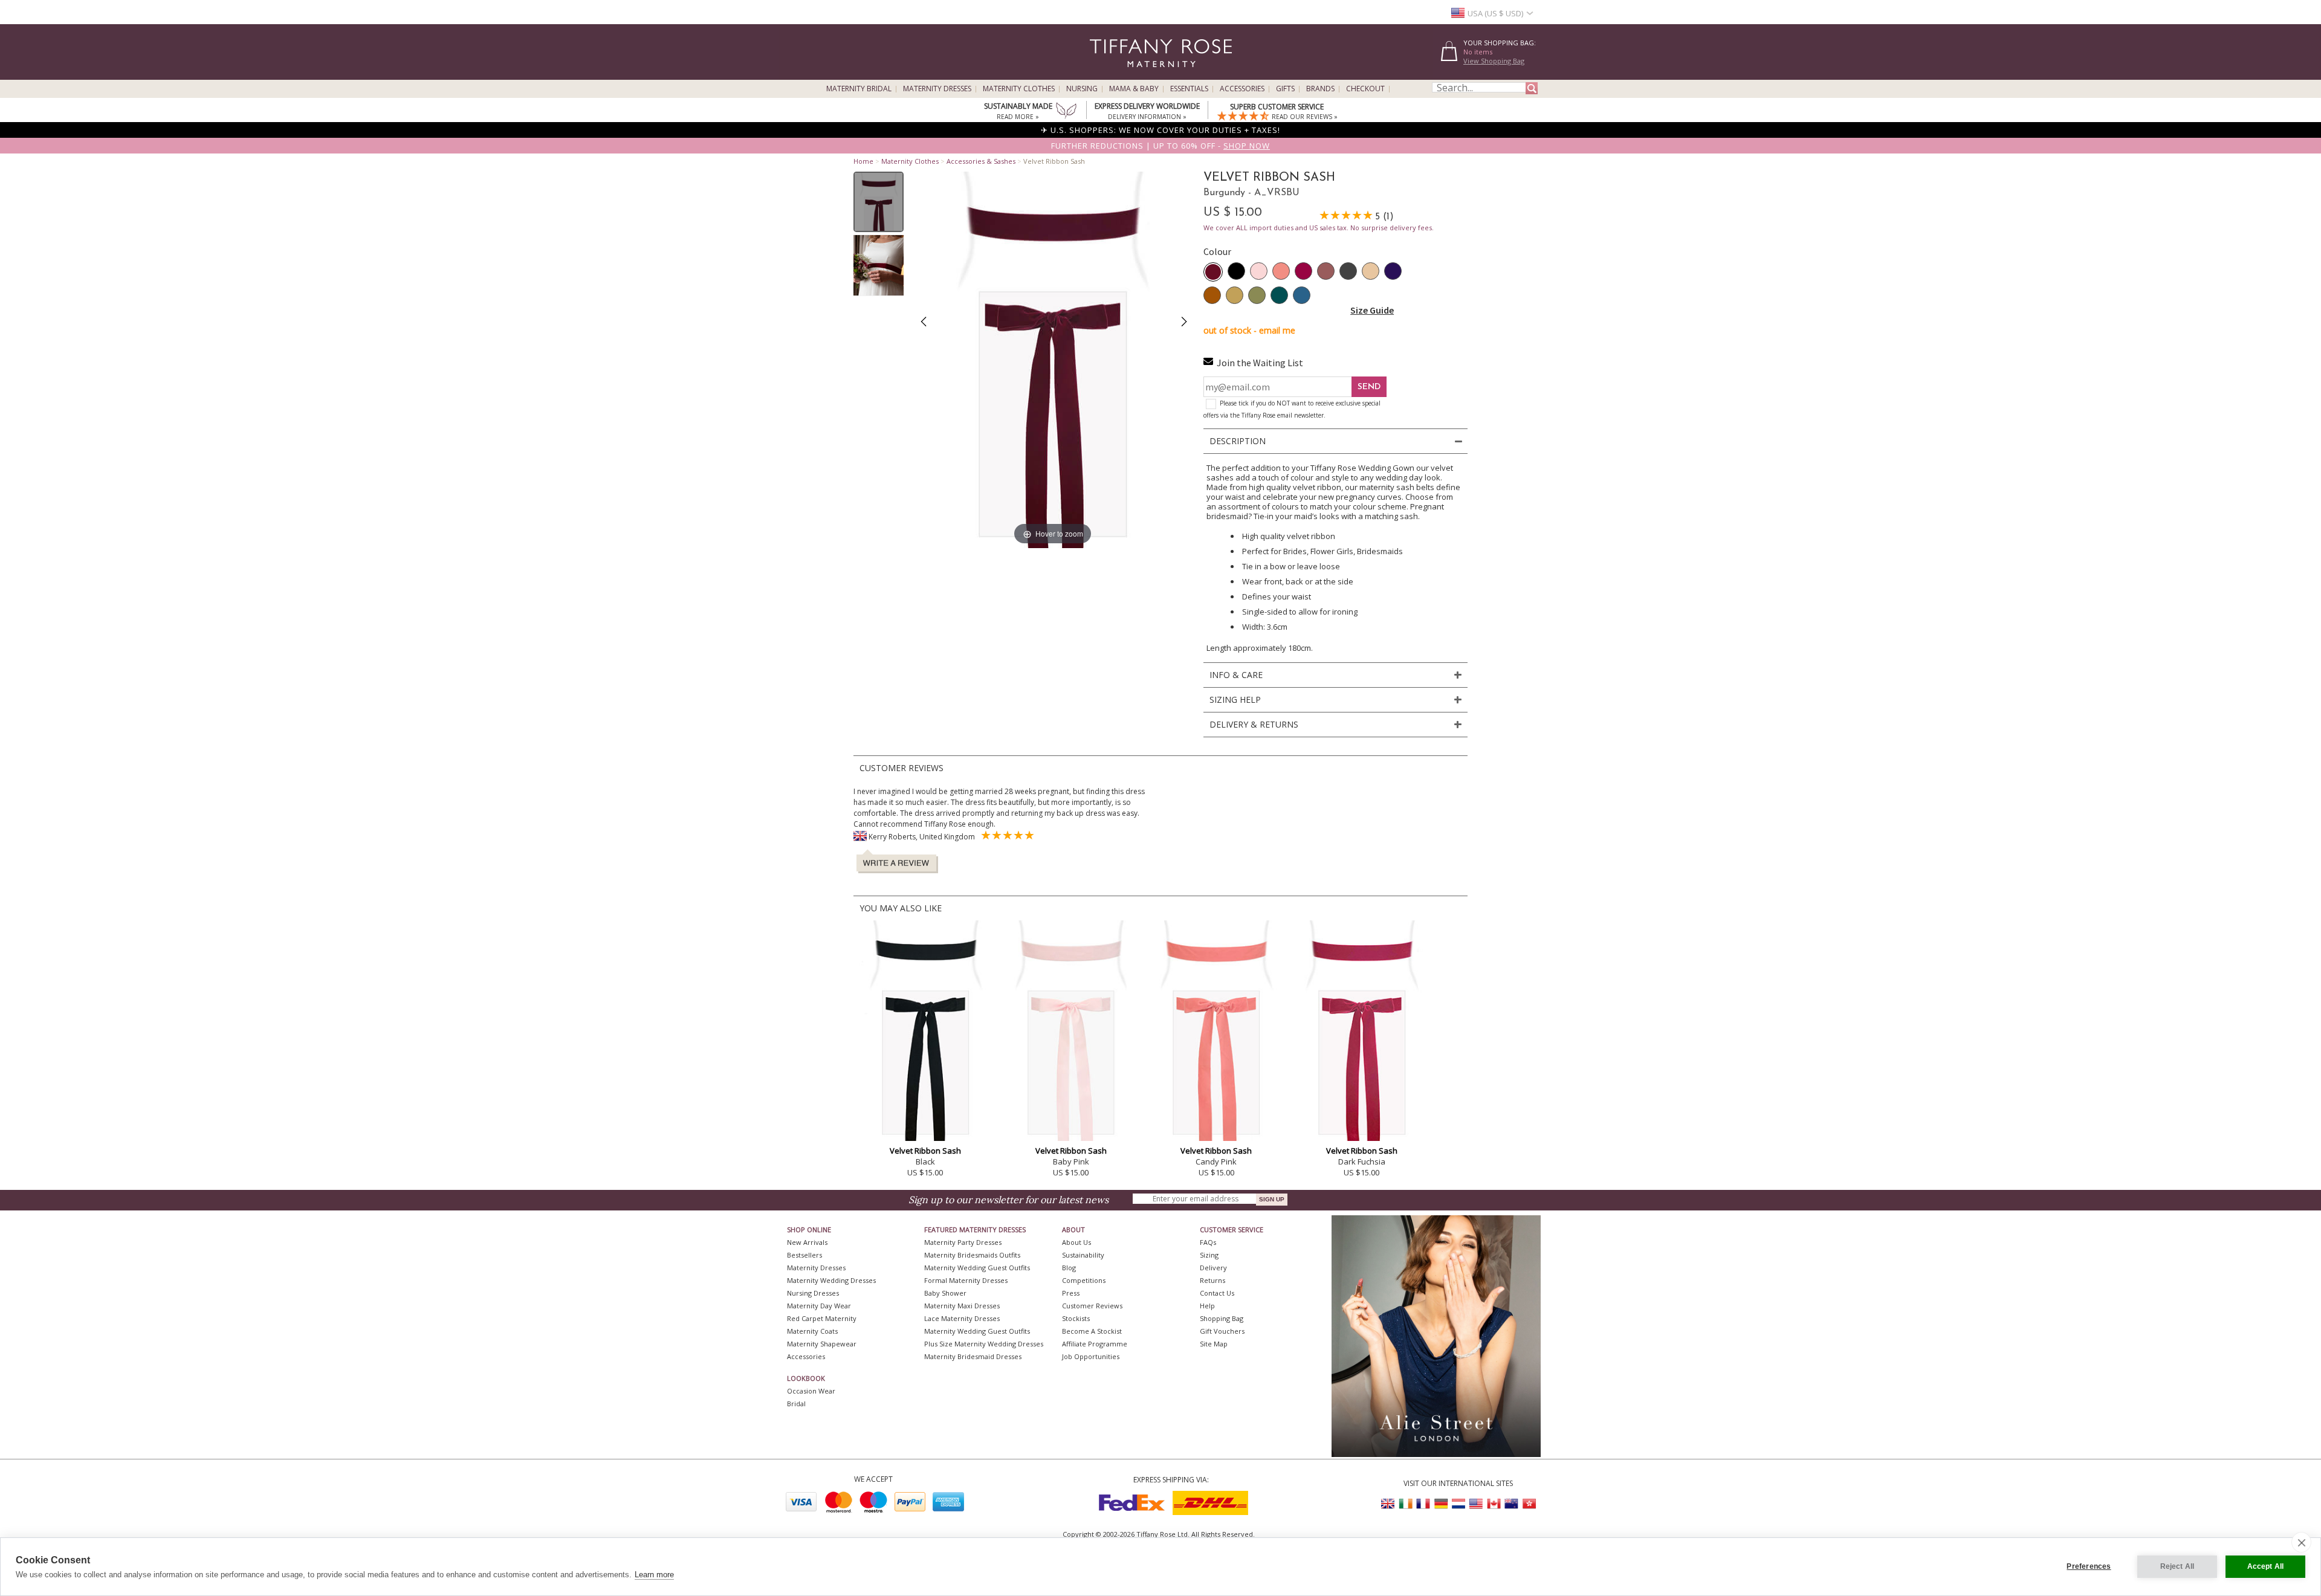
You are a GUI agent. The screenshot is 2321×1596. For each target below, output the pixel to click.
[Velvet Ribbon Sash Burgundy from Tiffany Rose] (879, 202)
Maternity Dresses (937, 89)
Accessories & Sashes (981, 161)
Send (1369, 387)
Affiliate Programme (1095, 1344)
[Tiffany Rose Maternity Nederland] (1458, 1504)
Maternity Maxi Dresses (962, 1306)
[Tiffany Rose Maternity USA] (1476, 1504)
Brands (1320, 89)
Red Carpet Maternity (822, 1318)
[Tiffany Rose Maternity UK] (1388, 1504)
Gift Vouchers (1222, 1331)
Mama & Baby (1134, 89)
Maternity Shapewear (822, 1344)
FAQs (1208, 1242)
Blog (1069, 1268)
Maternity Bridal (859, 89)
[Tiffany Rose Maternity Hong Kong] (1529, 1504)
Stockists (1076, 1318)
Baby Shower (945, 1293)
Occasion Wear (811, 1391)
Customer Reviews (1092, 1306)
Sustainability (1083, 1255)
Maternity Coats (812, 1331)
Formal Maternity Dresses (966, 1280)
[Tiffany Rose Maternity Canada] (1494, 1504)
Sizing (1209, 1255)
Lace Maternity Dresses (962, 1318)
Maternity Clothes (1019, 89)
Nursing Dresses (813, 1293)
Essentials (1189, 89)
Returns (1212, 1280)
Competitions (1084, 1280)
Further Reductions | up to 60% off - (1160, 146)
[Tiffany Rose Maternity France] (1423, 1504)
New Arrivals (807, 1242)
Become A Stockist (1092, 1331)
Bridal (796, 1404)
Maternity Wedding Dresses (831, 1280)
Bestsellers (804, 1255)
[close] (2301, 1542)
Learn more (654, 1575)
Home (863, 161)
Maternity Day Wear (819, 1306)
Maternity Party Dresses (963, 1242)
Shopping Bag (1222, 1318)
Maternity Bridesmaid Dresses (973, 1356)
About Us (1076, 1242)
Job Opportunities (1091, 1356)
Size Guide (1372, 310)
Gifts (1285, 89)
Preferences (2089, 1566)
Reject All (2177, 1566)
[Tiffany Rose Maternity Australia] (1511, 1504)
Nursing (1082, 89)
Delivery (1213, 1268)
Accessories (1242, 89)
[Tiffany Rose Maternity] (1106, 75)
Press (1071, 1293)
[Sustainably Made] (1066, 112)
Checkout (1365, 89)
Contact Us (1217, 1293)
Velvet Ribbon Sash (925, 1151)
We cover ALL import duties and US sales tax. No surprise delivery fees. (1319, 228)
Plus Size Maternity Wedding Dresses (984, 1344)
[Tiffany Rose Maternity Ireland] (1406, 1504)
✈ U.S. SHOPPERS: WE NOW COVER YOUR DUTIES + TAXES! (1160, 130)
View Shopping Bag (1494, 61)
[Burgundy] (1213, 272)
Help (1207, 1306)
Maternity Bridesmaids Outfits (972, 1255)
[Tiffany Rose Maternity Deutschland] (1441, 1504)
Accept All (2266, 1566)
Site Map (1214, 1344)
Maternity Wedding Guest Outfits (977, 1268)
